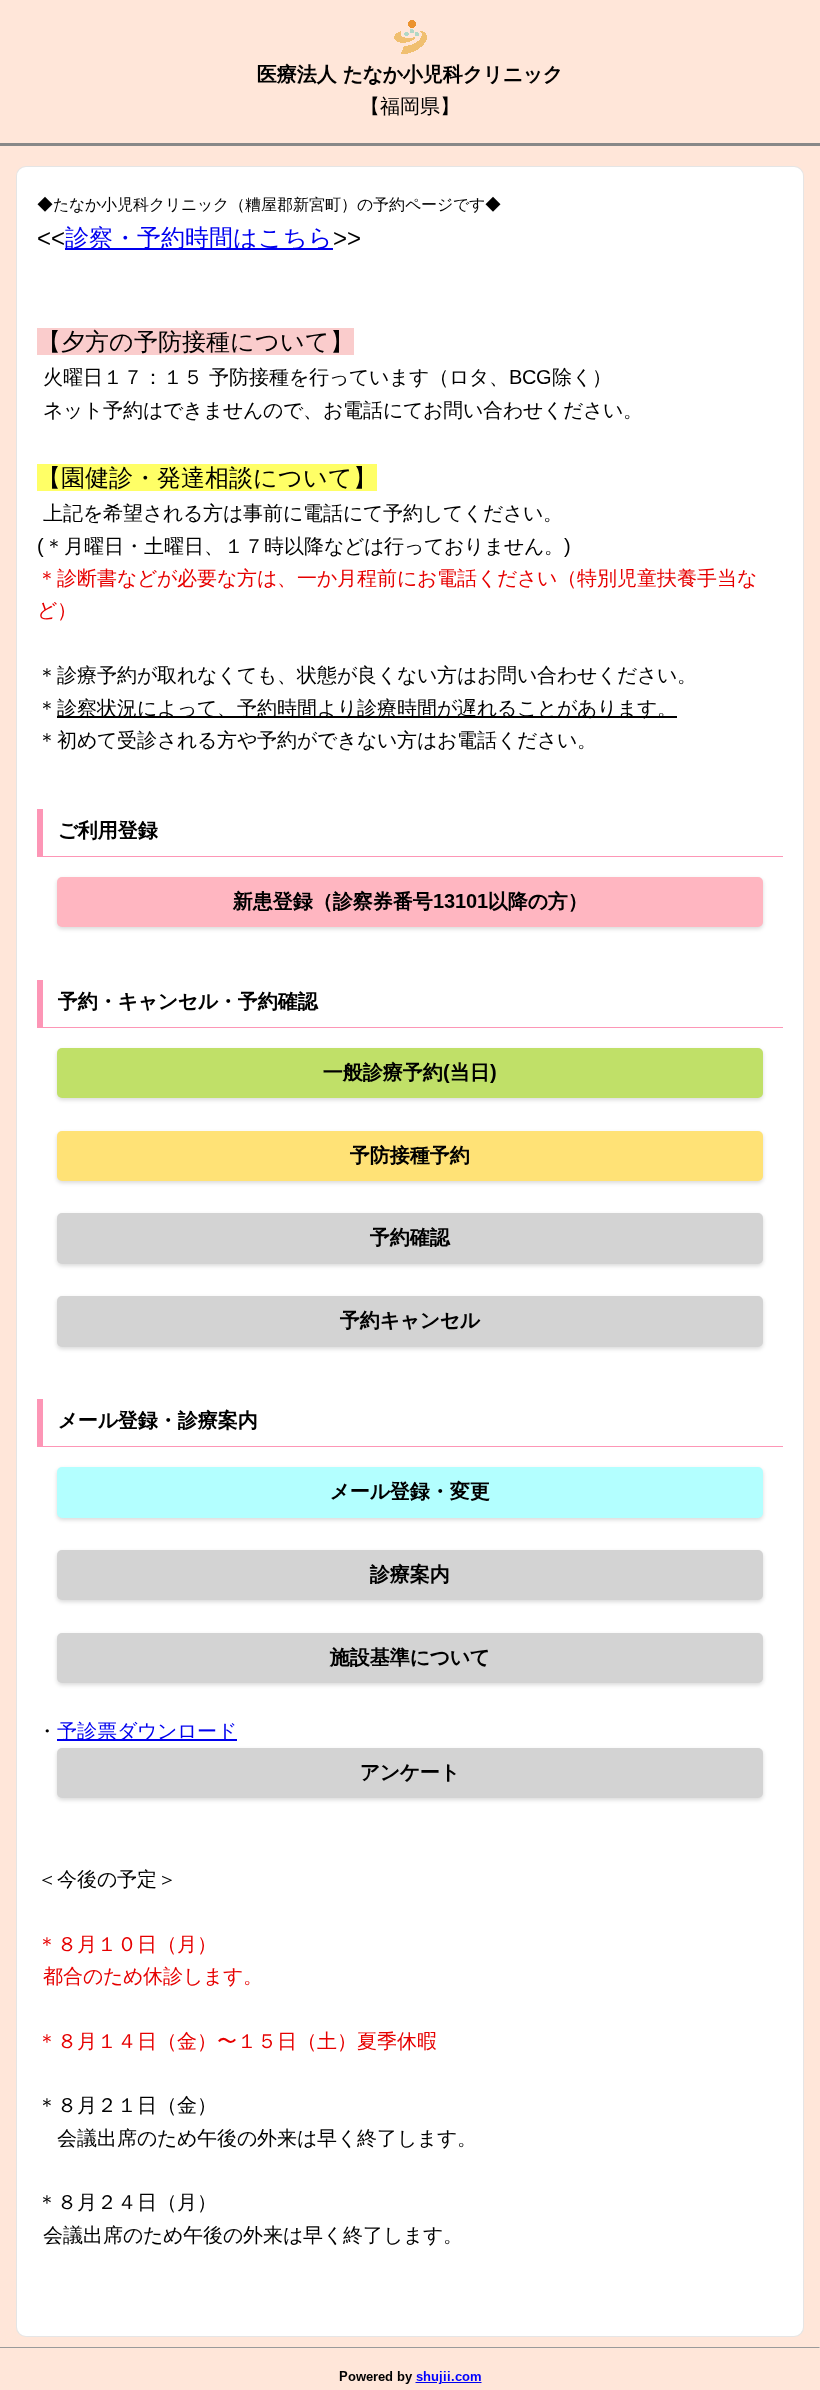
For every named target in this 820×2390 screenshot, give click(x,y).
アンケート (410, 1772)
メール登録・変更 (410, 1491)
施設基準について (410, 1657)
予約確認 (410, 1237)
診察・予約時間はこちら (199, 237)
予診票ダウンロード (147, 1731)
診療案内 (410, 1574)
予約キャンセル (410, 1320)
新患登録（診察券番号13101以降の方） (410, 901)
